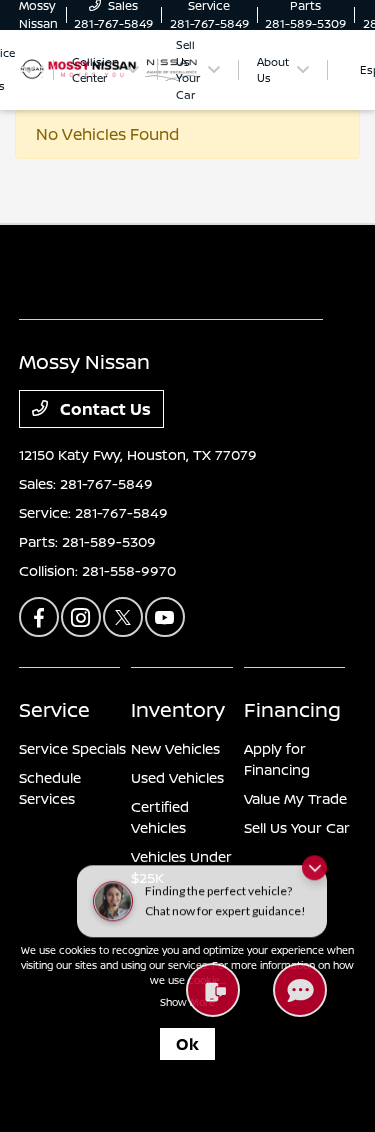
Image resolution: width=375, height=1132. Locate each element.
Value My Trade (295, 798)
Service (54, 709)
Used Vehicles (177, 777)
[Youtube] (165, 617)
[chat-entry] (300, 990)
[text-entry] (213, 990)
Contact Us (103, 409)
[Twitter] (123, 617)
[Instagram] (81, 617)
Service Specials (72, 748)
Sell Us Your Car (297, 827)
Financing (292, 709)
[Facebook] (39, 617)
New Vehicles (175, 748)
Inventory (178, 709)
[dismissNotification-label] (314, 860)
